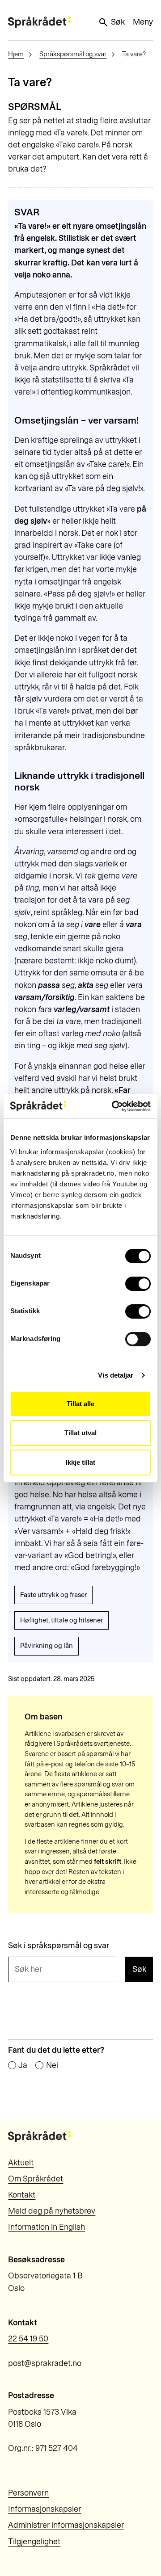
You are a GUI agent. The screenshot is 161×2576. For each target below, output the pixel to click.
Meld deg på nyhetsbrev (52, 2211)
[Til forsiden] (39, 22)
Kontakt (22, 2195)
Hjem (16, 54)
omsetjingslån (50, 464)
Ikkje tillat (80, 1462)
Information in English (47, 2227)
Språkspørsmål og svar (73, 54)
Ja (23, 2066)
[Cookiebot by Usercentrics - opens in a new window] (114, 1106)
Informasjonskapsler (44, 2509)
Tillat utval (80, 1433)
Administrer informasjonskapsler (66, 2525)
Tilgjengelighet (34, 2542)
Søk (118, 22)
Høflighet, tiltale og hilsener (61, 1620)
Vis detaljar (116, 1375)
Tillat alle (80, 1404)
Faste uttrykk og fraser (53, 1595)
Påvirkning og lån (47, 1646)
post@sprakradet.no (45, 2363)
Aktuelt (21, 2163)
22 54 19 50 (28, 2339)
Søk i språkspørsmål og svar (59, 1946)
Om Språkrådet (36, 2179)
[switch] (138, 1284)
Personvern (28, 2493)
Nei (52, 2066)
